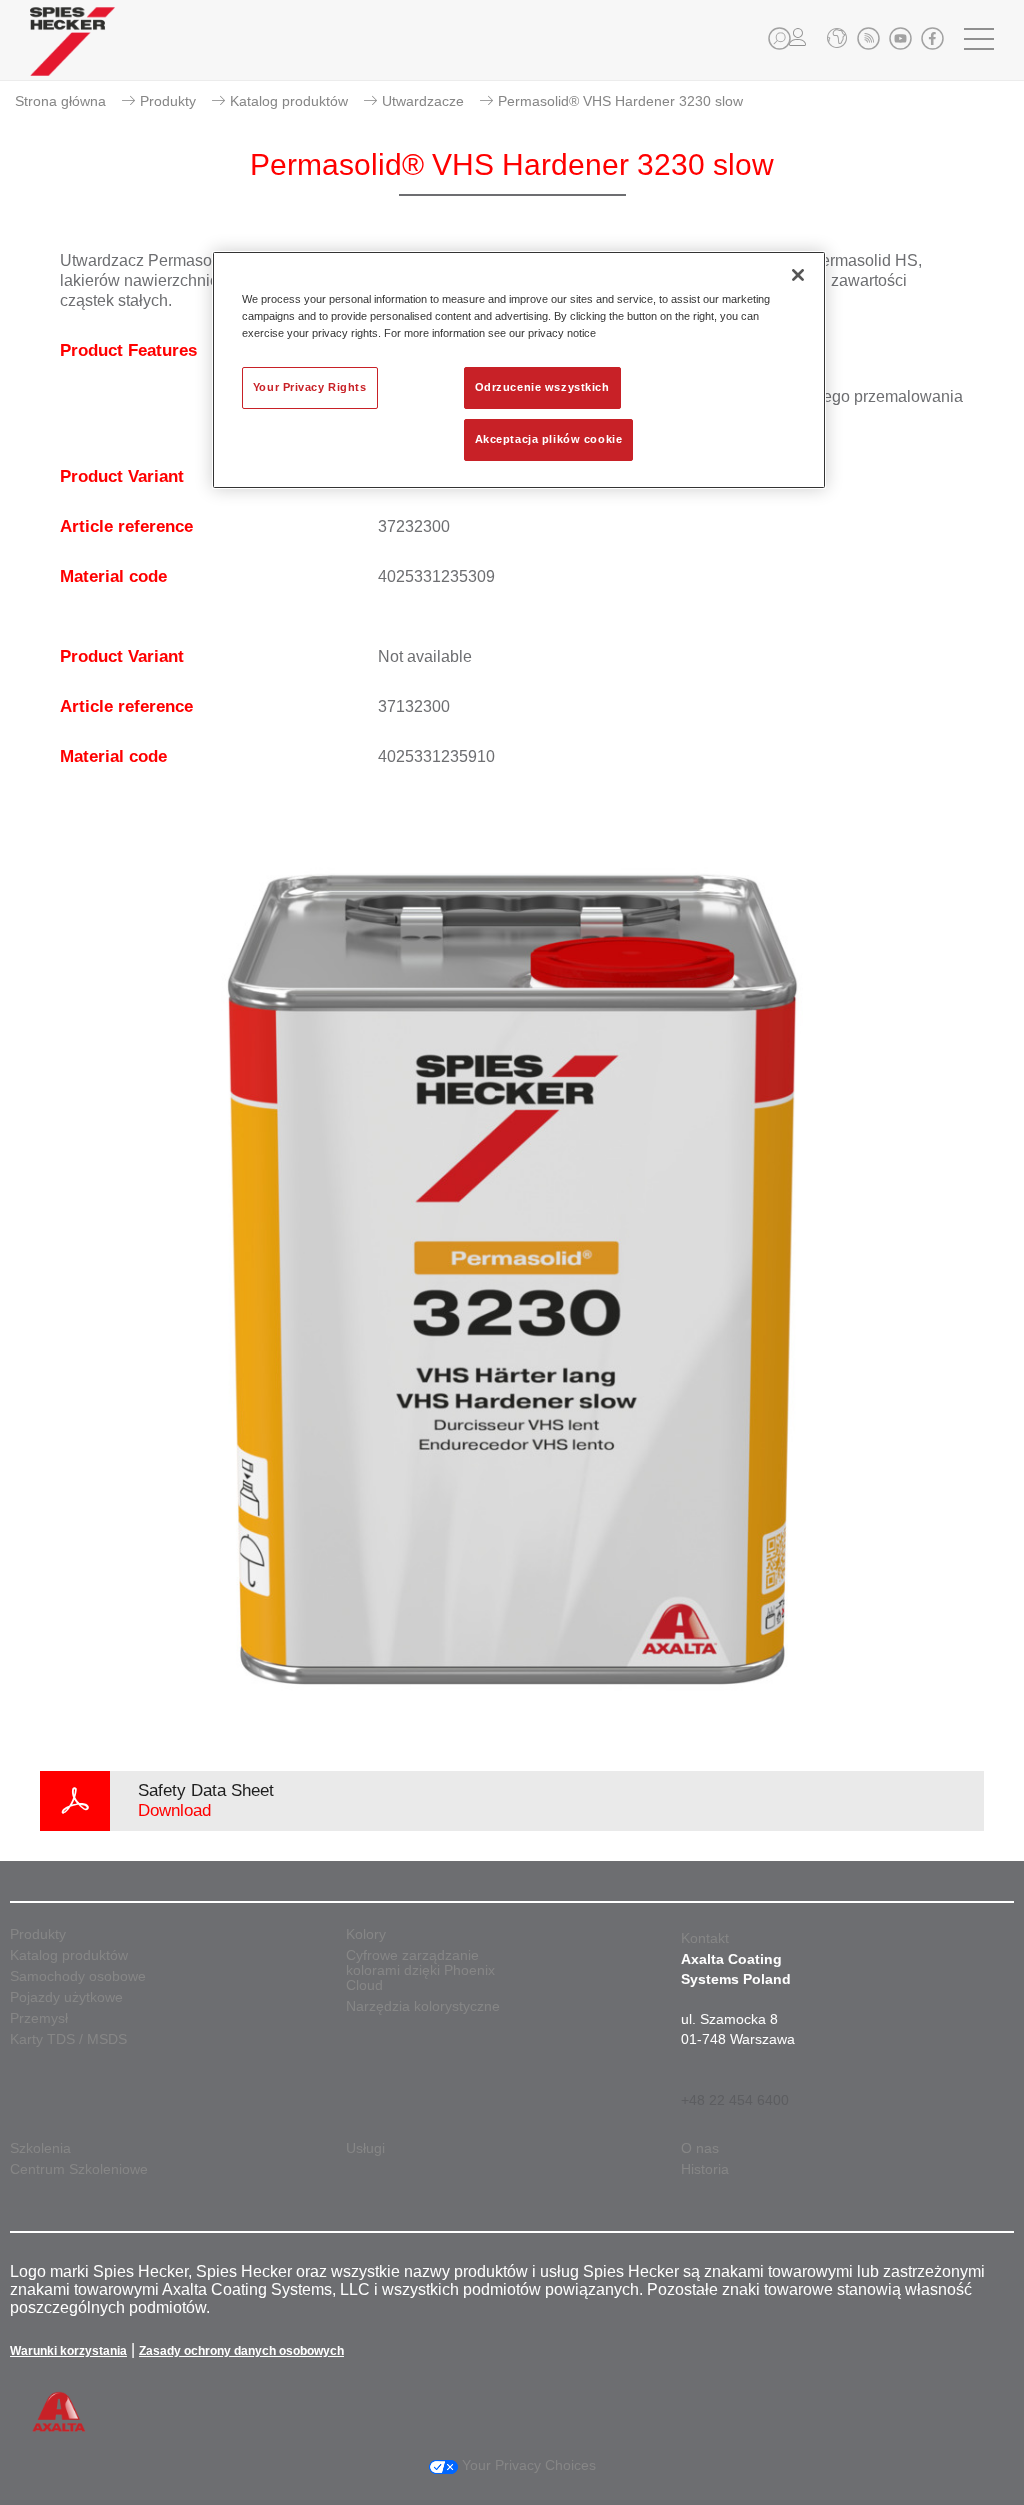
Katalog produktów (289, 101)
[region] (519, 370)
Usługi (365, 2148)
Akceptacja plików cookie (549, 439)
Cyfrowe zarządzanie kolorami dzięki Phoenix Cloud (420, 1970)
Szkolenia (40, 2148)
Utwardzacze (423, 101)
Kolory (366, 1934)
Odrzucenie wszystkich (542, 387)
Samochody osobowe (78, 1976)
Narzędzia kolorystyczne (423, 2006)
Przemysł (39, 2018)
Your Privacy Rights (310, 387)
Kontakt (705, 1938)
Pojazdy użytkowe (66, 1997)
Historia (705, 2169)
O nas (700, 2148)
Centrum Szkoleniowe (79, 2169)
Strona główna (60, 101)
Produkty (168, 101)
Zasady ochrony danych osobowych (241, 2351)
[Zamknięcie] (798, 275)
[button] (779, 38)
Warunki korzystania (68, 2351)
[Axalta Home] (72, 56)
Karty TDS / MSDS (68, 2039)
